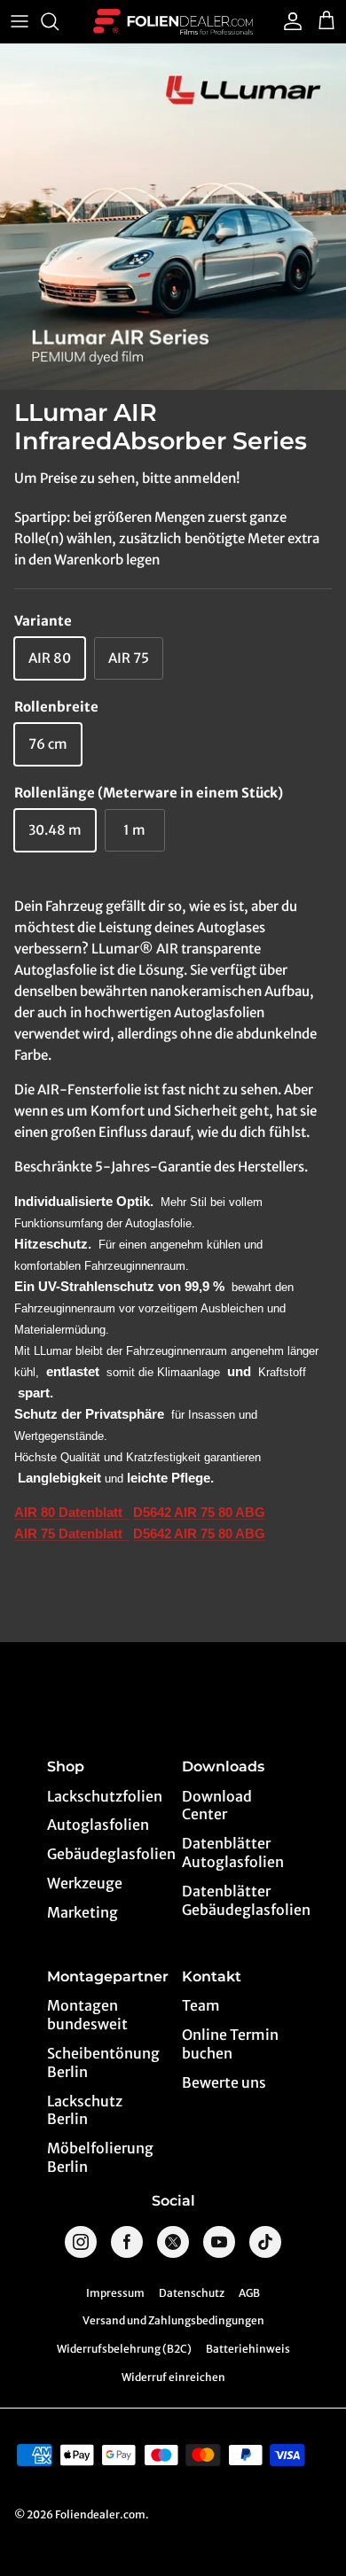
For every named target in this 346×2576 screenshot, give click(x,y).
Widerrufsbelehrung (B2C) (124, 2349)
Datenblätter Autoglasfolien (233, 1852)
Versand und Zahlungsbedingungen (173, 2320)
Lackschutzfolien (105, 1796)
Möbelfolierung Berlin (100, 2157)
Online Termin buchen (230, 2044)
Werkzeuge (85, 1883)
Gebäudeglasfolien (106, 1854)
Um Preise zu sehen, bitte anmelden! (127, 478)
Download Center (217, 1806)
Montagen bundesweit (87, 2015)
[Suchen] (59, 21)
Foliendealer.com (100, 2514)
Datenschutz (192, 2293)
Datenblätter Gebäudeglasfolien (241, 1900)
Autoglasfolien (98, 1825)
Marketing (83, 1912)
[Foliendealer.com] (173, 22)
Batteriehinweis (248, 2349)
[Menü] (20, 21)
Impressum (115, 2293)
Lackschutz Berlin (85, 2110)
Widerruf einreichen (173, 2377)
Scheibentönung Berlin (103, 2062)
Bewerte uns (224, 2082)
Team (201, 2005)
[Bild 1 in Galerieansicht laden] (173, 217)
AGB (249, 2293)
